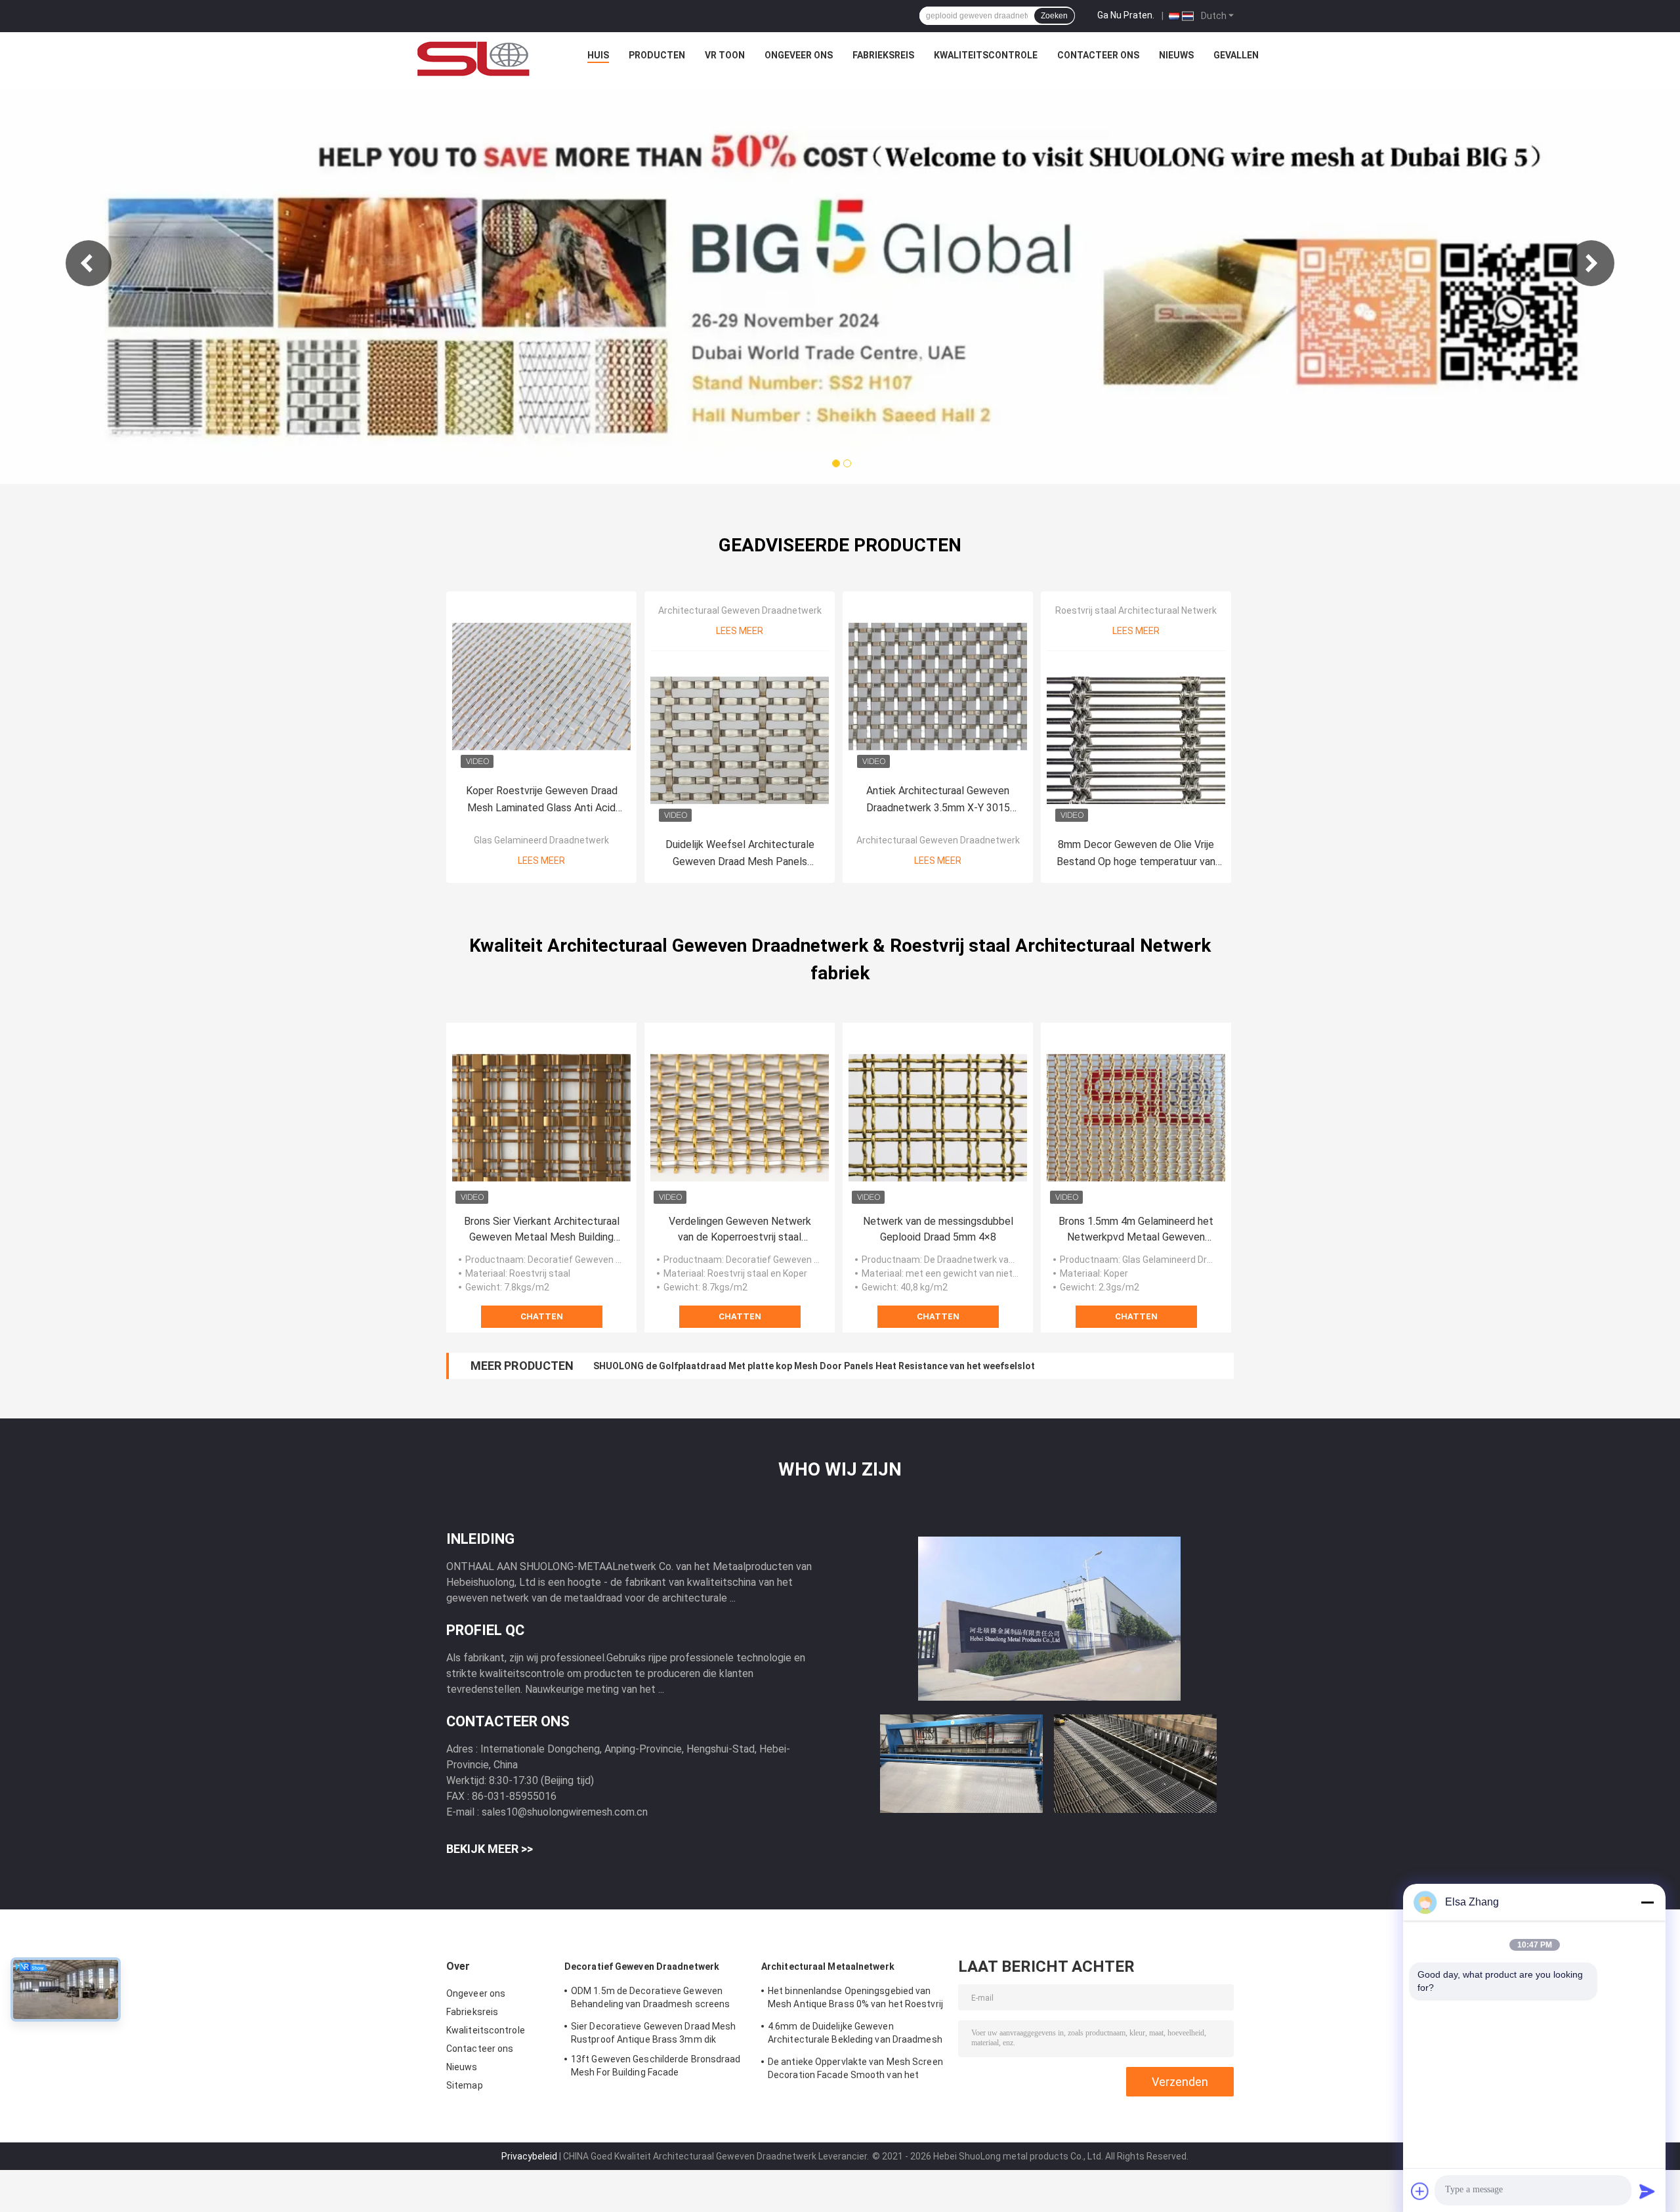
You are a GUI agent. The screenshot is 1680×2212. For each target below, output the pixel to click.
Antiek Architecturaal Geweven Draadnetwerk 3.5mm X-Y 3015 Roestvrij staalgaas (938, 800)
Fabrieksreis (883, 55)
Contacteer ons (1098, 55)
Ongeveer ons (799, 55)
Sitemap (465, 2085)
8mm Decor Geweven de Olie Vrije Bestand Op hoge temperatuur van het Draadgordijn (1136, 854)
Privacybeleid (529, 2156)
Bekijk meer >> (490, 1849)
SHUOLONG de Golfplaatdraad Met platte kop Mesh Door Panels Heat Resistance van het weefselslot (814, 1366)
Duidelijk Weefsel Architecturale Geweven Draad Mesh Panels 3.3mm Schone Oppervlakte (740, 854)
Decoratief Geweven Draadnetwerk (642, 1967)
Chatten (542, 1316)
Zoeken (1054, 16)
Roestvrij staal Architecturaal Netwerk (1136, 610)
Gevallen (1236, 55)
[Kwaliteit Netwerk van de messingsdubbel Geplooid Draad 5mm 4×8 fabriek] (938, 1118)
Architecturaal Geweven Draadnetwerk (740, 610)
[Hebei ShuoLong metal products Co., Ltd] (474, 58)
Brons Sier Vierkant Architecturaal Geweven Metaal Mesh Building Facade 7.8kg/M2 (542, 1230)
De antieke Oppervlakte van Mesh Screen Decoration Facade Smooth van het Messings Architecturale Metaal (855, 2070)
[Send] (1647, 2191)
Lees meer (541, 861)
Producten (657, 55)
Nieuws (1176, 55)
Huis (598, 55)
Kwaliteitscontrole (986, 55)
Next (1591, 263)
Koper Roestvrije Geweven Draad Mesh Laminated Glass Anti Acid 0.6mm (542, 800)
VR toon (725, 55)
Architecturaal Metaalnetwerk (828, 1967)
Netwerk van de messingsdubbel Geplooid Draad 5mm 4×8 (938, 1229)
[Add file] (1420, 2191)
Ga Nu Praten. (1126, 15)
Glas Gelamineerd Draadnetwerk (541, 840)
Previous (89, 263)
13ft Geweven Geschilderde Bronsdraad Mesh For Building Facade (656, 2066)
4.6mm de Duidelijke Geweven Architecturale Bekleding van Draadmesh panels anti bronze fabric (855, 2035)
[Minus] (1647, 1902)
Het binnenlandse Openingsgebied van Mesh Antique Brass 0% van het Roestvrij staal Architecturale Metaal (855, 1999)
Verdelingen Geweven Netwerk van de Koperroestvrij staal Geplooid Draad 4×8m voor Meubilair (740, 1230)
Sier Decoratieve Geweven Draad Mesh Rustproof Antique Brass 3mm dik (654, 2033)
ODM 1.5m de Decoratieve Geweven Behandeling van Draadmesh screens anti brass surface (650, 1999)
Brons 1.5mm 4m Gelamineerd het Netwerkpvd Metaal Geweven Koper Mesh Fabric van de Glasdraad (1136, 1230)
